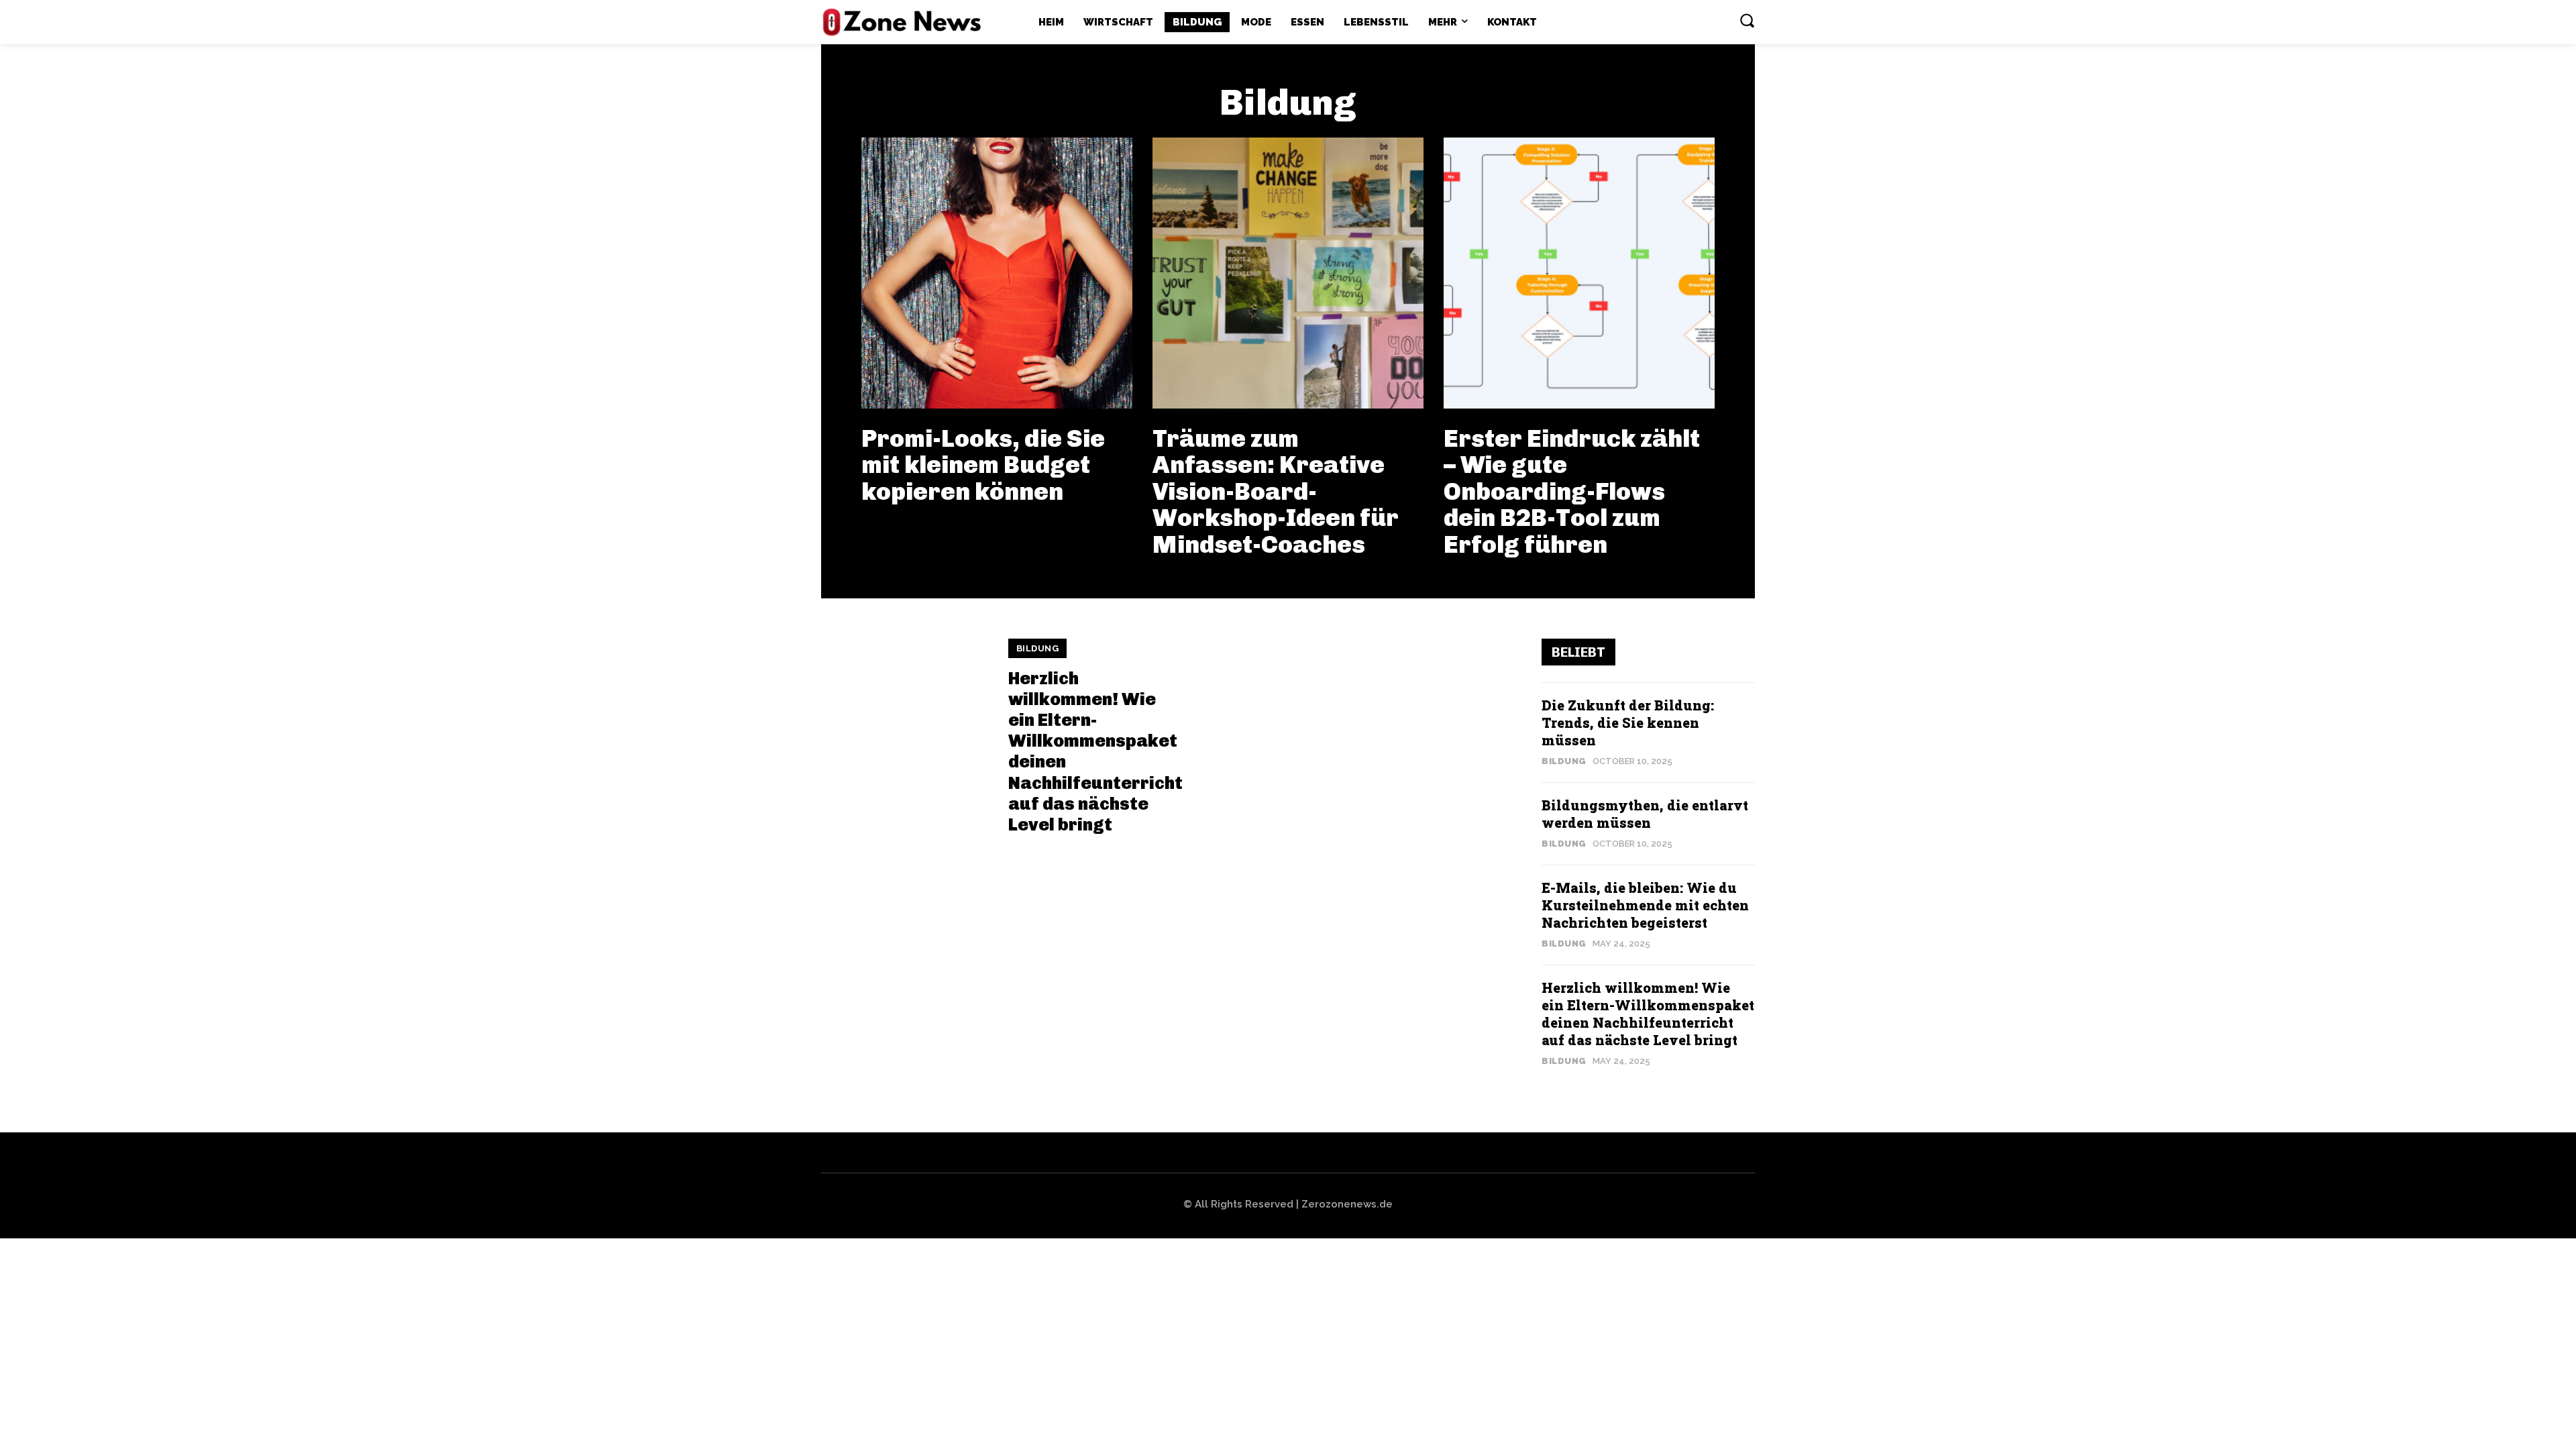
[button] (1747, 20)
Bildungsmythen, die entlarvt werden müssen (1645, 814)
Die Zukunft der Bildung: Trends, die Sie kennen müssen (1628, 722)
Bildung (1038, 648)
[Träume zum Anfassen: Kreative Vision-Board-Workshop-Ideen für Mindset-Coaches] (1288, 273)
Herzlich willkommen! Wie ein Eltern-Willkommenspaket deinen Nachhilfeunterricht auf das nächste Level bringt (1095, 752)
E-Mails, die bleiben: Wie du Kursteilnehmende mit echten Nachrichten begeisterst (1645, 905)
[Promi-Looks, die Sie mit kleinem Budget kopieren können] (997, 273)
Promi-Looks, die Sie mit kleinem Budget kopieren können (983, 465)
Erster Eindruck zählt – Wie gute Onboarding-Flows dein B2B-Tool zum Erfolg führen (1572, 491)
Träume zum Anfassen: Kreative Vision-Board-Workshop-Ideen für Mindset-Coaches (1276, 491)
